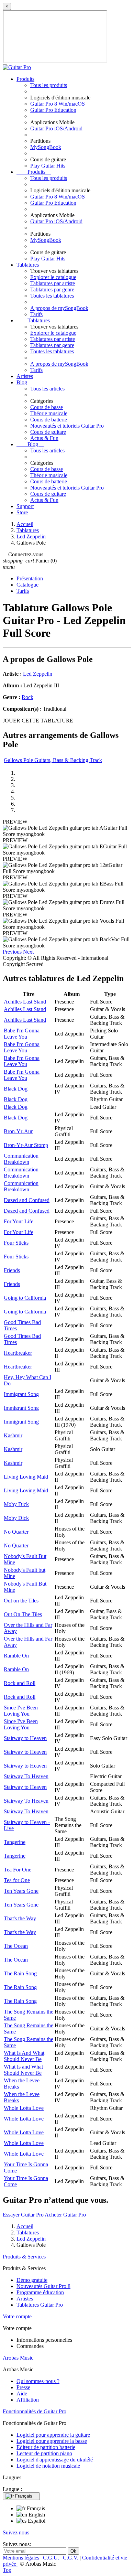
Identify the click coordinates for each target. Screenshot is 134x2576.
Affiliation (28, 2400)
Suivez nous (16, 2532)
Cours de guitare (48, 432)
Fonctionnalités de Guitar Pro (35, 2411)
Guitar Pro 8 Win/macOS (58, 104)
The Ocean (16, 1946)
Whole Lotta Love (24, 2108)
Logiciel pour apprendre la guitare (53, 2435)
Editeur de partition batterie (46, 2447)
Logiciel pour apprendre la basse (52, 2441)
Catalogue (27, 585)
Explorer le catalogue (53, 277)
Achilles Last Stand (25, 1002)
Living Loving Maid (26, 1477)
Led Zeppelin (38, 674)
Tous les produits (49, 85)
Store (22, 512)
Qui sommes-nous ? (38, 2381)
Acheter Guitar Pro (65, 2215)
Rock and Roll (20, 1683)
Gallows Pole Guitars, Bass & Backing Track (53, 760)
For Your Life (19, 1221)
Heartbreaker (18, 1353)
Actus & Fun (44, 438)
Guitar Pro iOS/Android (56, 128)
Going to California (25, 1298)
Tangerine (15, 1842)
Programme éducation (40, 2292)
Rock (27, 697)
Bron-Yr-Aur (18, 1131)
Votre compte (17, 2316)
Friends (12, 1270)
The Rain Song (20, 1973)
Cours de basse (47, 407)
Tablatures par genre (52, 289)
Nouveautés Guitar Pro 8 (43, 2286)
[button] (13, 952)
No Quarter (16, 1532)
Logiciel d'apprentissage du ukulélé (55, 2460)
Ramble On (16, 1656)
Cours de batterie (49, 420)
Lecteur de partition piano (44, 2453)
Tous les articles (47, 389)
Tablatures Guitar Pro (40, 2305)
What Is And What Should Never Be (24, 2056)
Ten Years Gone (21, 1891)
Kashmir (13, 1435)
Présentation (30, 578)
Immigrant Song (21, 1394)
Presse (23, 2387)
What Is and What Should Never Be (23, 2070)
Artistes (25, 376)
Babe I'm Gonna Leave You (22, 1034)
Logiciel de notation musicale (48, 2466)
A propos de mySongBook (59, 308)
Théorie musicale (49, 413)
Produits (25, 79)
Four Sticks (16, 1243)
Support (25, 506)
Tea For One (18, 1870)
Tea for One (17, 1880)
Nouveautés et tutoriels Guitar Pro (67, 426)
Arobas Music (18, 2358)
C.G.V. (71, 2558)
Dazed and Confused (27, 1200)
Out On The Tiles (23, 1614)
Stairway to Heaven (25, 1738)
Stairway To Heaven (26, 1776)
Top (7, 2570)
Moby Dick (16, 1504)
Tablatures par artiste (53, 283)
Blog (22, 382)
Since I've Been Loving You (21, 1711)
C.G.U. (52, 2558)
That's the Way (20, 1918)
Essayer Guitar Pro (23, 2215)
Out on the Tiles (21, 1601)
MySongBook (46, 147)
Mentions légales (22, 2558)
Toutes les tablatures (52, 296)
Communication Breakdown (21, 1159)
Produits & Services (24, 2257)
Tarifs (36, 314)
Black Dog (16, 1089)
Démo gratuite (32, 2280)
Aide (22, 2393)
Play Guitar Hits (48, 166)
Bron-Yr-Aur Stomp (26, 1145)
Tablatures (28, 265)
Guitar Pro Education (53, 110)
